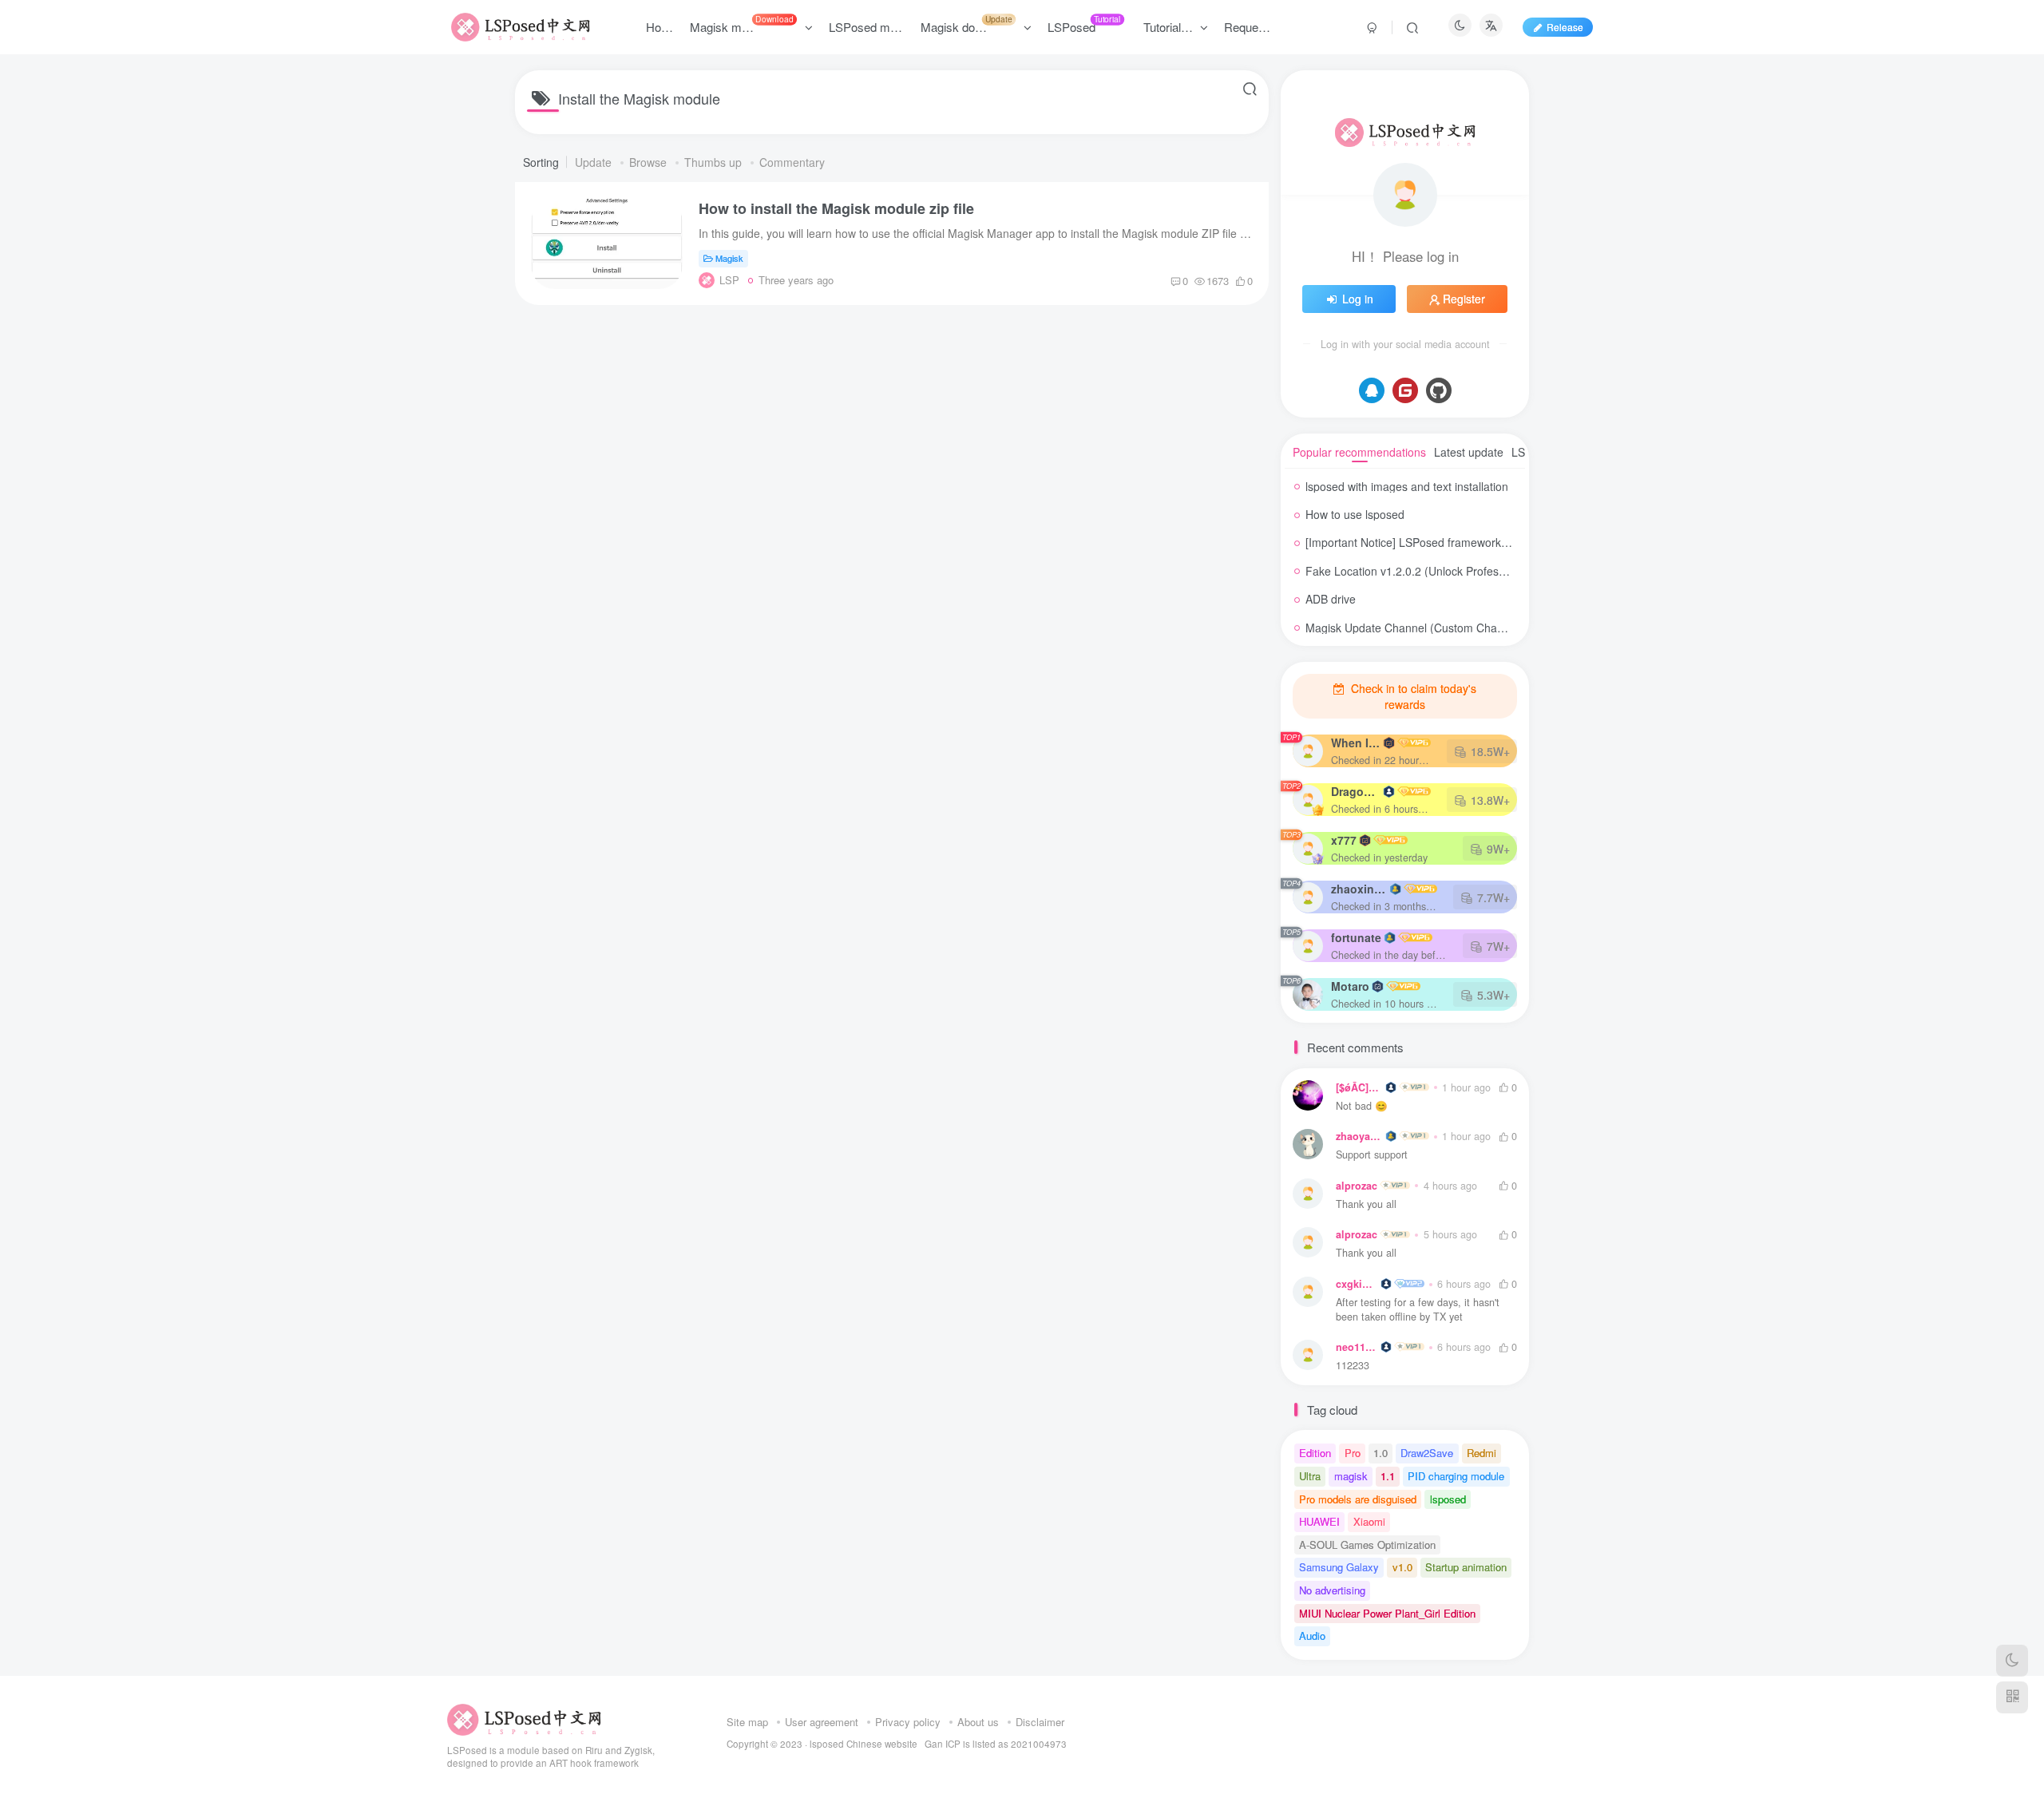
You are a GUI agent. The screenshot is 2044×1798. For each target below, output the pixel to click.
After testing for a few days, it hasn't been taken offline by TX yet (1418, 1310)
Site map (747, 1722)
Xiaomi (1369, 1521)
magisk (1351, 1476)
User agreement (822, 1722)
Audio (1312, 1636)
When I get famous (1356, 743)
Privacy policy (908, 1722)
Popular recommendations (1359, 452)
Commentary (792, 162)
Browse (650, 162)
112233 (1353, 1366)
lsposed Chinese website (864, 1744)
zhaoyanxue (1359, 1136)
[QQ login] (1372, 390)
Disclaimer (1040, 1722)
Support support (1372, 1155)
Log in (1358, 299)
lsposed (1448, 1499)
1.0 (1380, 1453)
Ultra (1310, 1476)
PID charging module (1456, 1476)
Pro (1353, 1453)
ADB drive (1331, 599)
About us (978, 1722)
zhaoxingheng (1359, 889)
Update (595, 162)
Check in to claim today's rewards (1412, 696)
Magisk (729, 258)
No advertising (1332, 1590)
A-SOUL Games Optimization (1367, 1545)
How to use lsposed (1355, 514)
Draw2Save (1427, 1453)
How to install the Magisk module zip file (836, 208)
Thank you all (1366, 1204)
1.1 (1388, 1476)
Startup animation (1466, 1567)
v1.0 (1402, 1567)
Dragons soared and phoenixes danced (1356, 791)
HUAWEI (1319, 1521)
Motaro (1350, 986)
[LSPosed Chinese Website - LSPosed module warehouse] (524, 1718)
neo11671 (1357, 1347)
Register (1464, 299)
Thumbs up (715, 162)
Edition (1315, 1453)
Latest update (1469, 452)
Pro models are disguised (1358, 1499)
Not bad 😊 (1362, 1106)
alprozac (1357, 1186)
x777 (1344, 840)
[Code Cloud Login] (1405, 390)
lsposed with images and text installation (1407, 486)
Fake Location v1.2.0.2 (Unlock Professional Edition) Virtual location (1476, 571)
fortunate (1356, 937)
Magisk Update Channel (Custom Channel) (1414, 628)
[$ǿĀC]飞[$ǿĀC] (1359, 1087)
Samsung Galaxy (1339, 1567)
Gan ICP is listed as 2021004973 (996, 1744)
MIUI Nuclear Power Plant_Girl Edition (1387, 1613)
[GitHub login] (1439, 390)
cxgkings (1357, 1284)
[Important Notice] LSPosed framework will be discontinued (1454, 542)
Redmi (1482, 1453)
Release (1565, 27)
